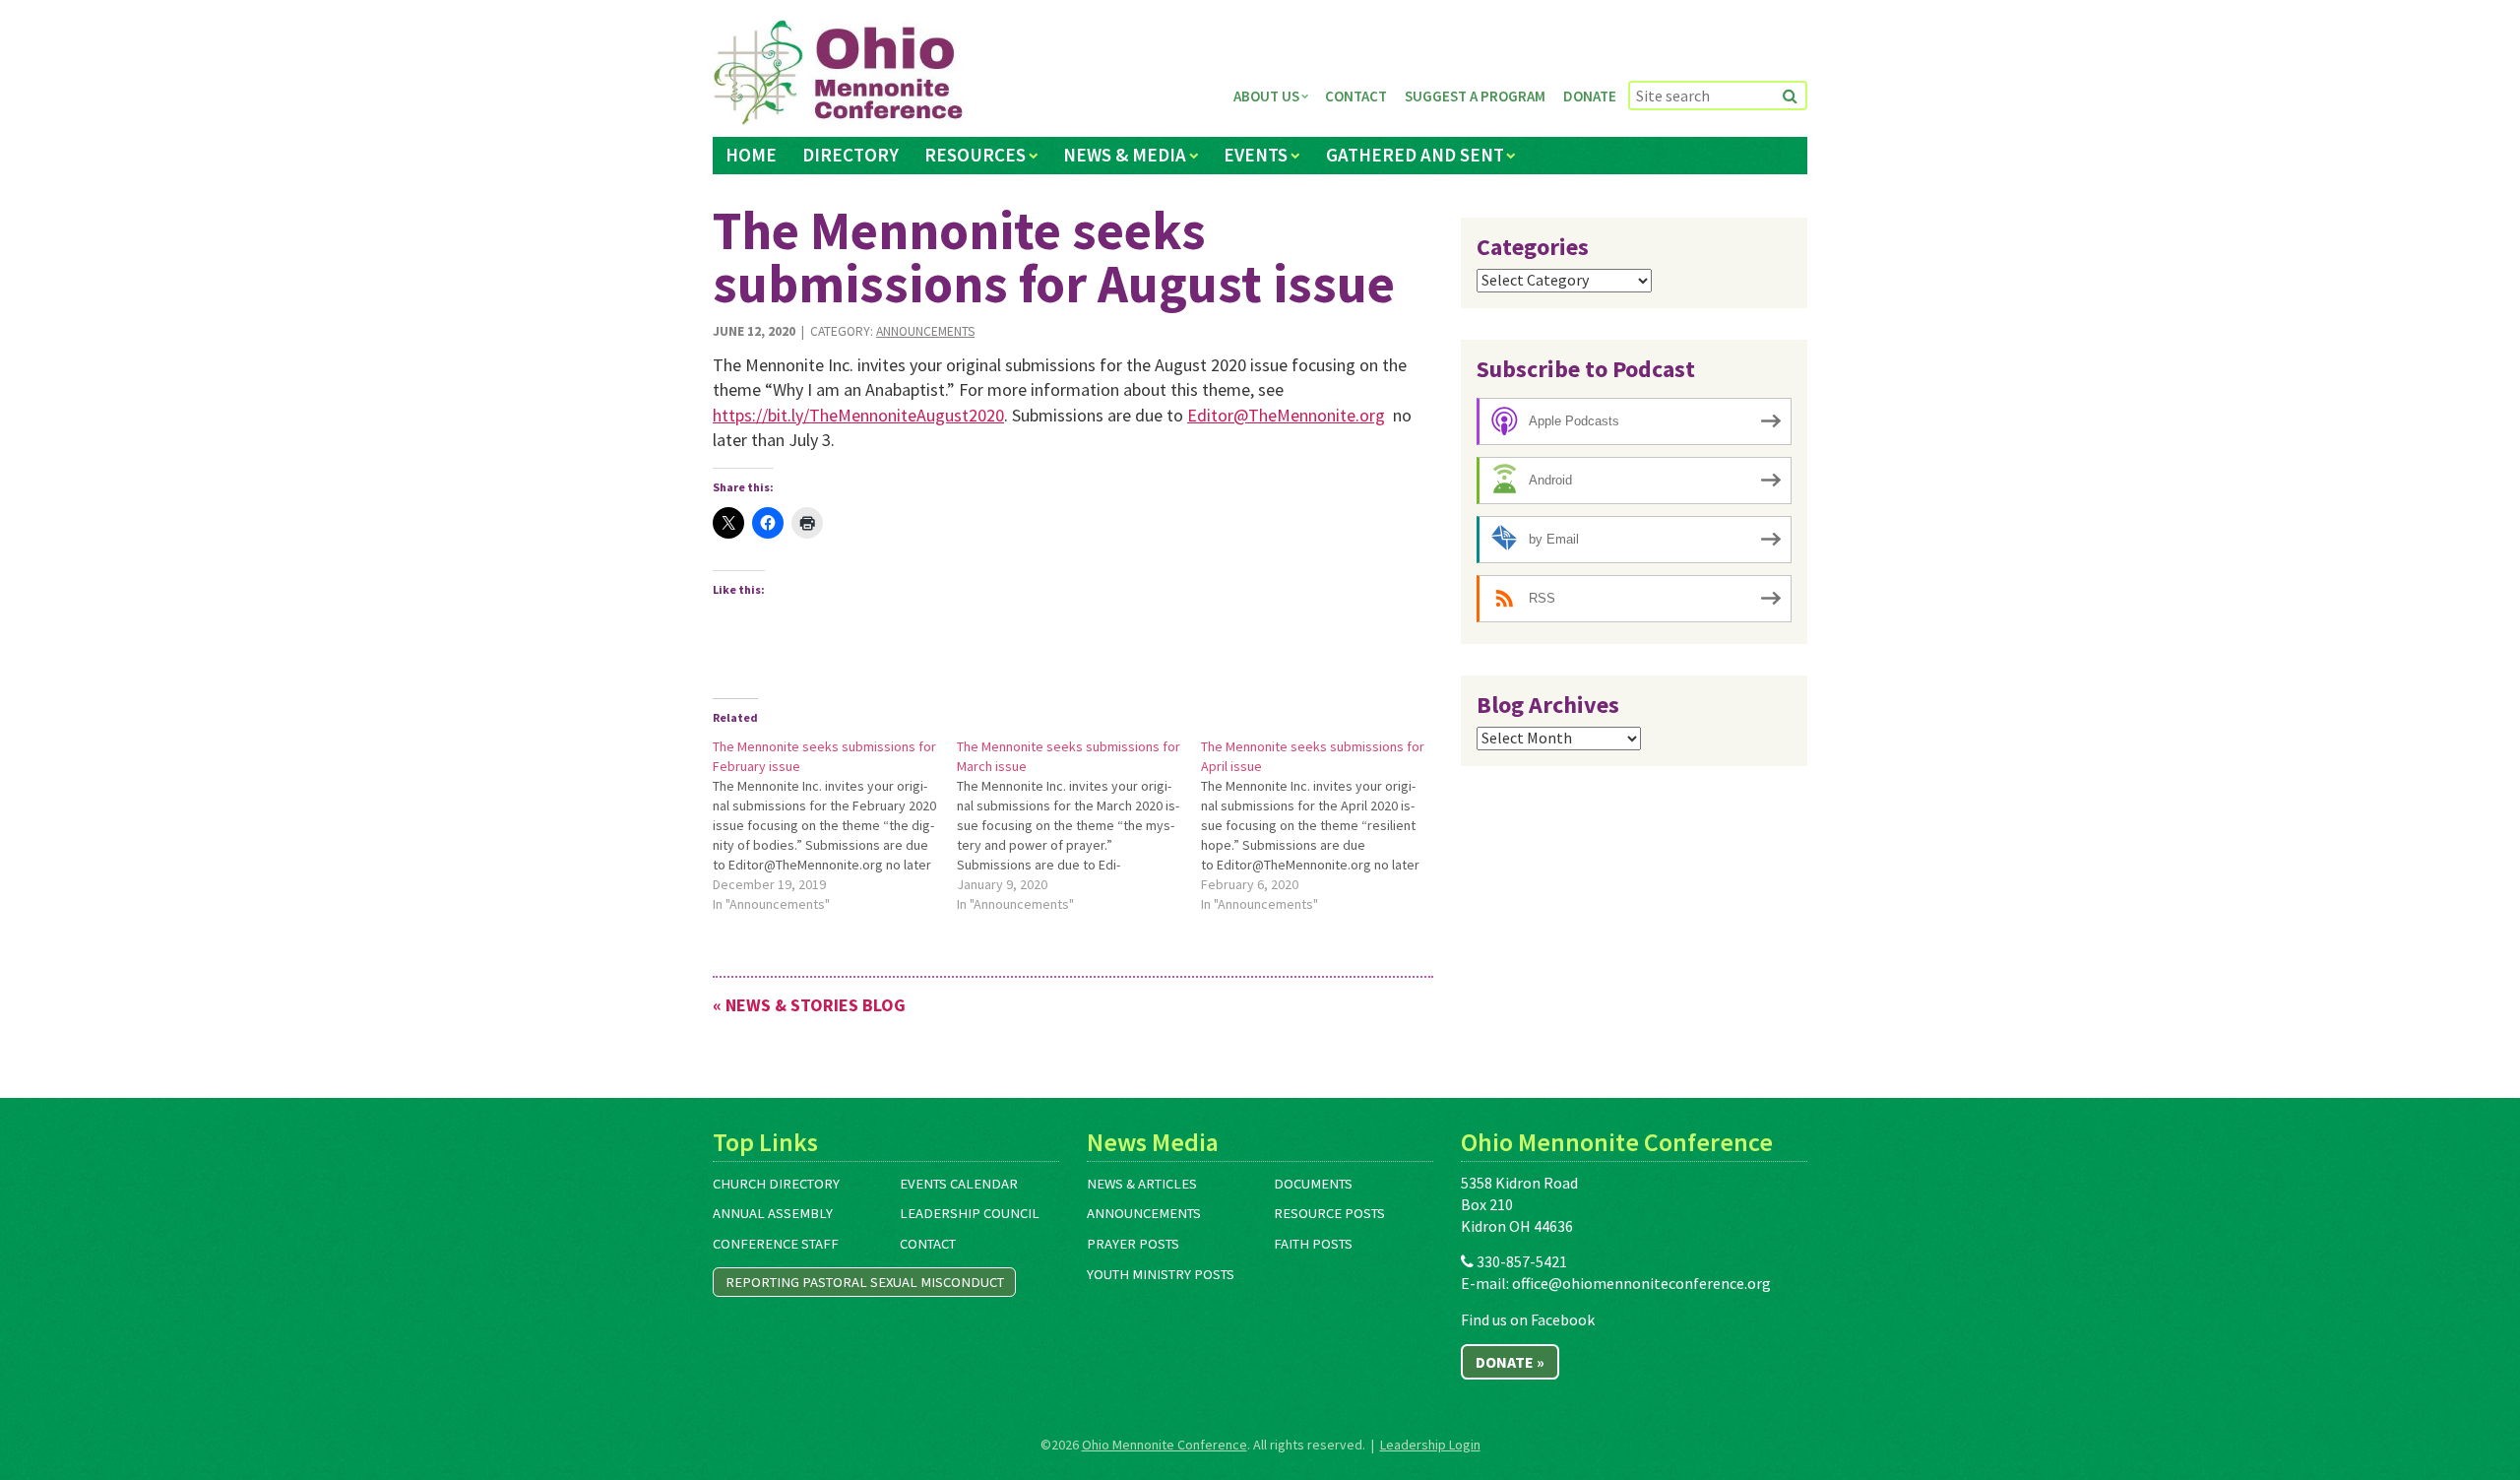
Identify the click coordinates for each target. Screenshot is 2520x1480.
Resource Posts (1329, 1213)
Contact (1356, 96)
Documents (1313, 1184)
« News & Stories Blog (809, 1005)
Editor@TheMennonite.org (1286, 415)
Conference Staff (776, 1244)
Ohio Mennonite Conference (1165, 1445)
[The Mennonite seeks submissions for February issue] (835, 825)
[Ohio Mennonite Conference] (838, 73)
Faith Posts (1313, 1244)
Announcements (925, 331)
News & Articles (1142, 1184)
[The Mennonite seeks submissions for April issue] (1323, 825)
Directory (850, 155)
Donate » (1510, 1362)
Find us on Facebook (1528, 1319)
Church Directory (776, 1184)
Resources (975, 155)
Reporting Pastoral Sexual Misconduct (865, 1282)
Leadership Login (1430, 1445)
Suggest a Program (1475, 96)
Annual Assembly (773, 1213)
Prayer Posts (1133, 1244)
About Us (1266, 96)
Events (1256, 155)
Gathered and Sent (1415, 155)
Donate (1590, 96)
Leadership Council (970, 1213)
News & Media (1125, 155)
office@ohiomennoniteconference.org (1641, 1283)
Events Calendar (959, 1184)
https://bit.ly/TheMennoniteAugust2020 (858, 415)
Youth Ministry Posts (1161, 1274)
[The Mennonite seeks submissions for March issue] (1079, 825)
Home (751, 155)
